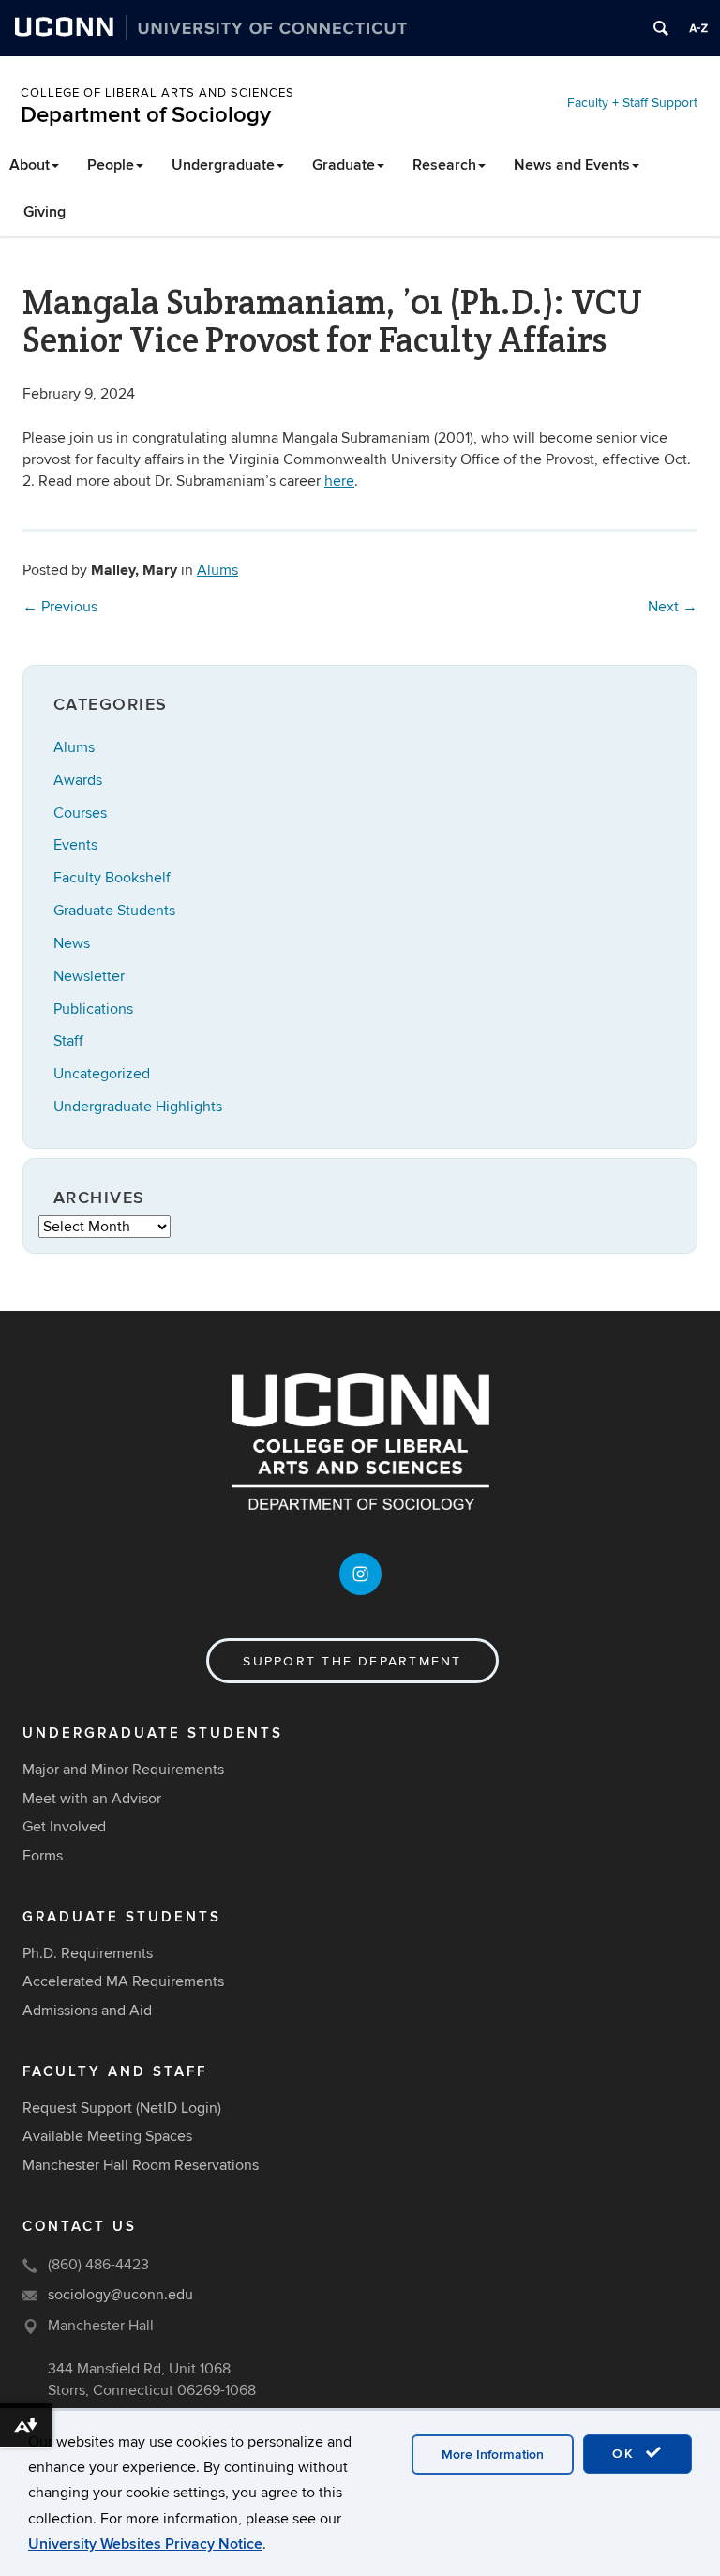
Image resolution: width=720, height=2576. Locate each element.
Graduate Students (114, 911)
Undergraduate (223, 165)
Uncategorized (102, 1074)
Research (444, 165)
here (339, 481)
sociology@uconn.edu (120, 2295)
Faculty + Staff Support (632, 103)
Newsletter (89, 976)
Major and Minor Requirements (123, 1770)
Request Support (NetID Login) (122, 2108)
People (111, 165)
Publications (93, 1009)
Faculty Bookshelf (112, 878)
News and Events (572, 165)
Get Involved (64, 1827)
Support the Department (352, 1661)
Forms (43, 1856)
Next (673, 607)
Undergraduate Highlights (138, 1107)
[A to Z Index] (698, 28)
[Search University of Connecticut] (661, 28)
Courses (80, 813)
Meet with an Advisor (92, 1799)
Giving (45, 212)
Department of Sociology (146, 115)
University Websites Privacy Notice (145, 2544)
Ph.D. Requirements (88, 1953)
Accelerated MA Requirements (123, 1981)
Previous (60, 607)
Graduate (344, 165)
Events (75, 845)
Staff (68, 1041)
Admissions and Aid (87, 2011)
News (72, 943)
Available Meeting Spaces (107, 2136)
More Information (493, 2455)
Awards (78, 780)
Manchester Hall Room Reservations (141, 2165)
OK (626, 2454)
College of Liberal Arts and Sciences (157, 93)
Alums (217, 570)
